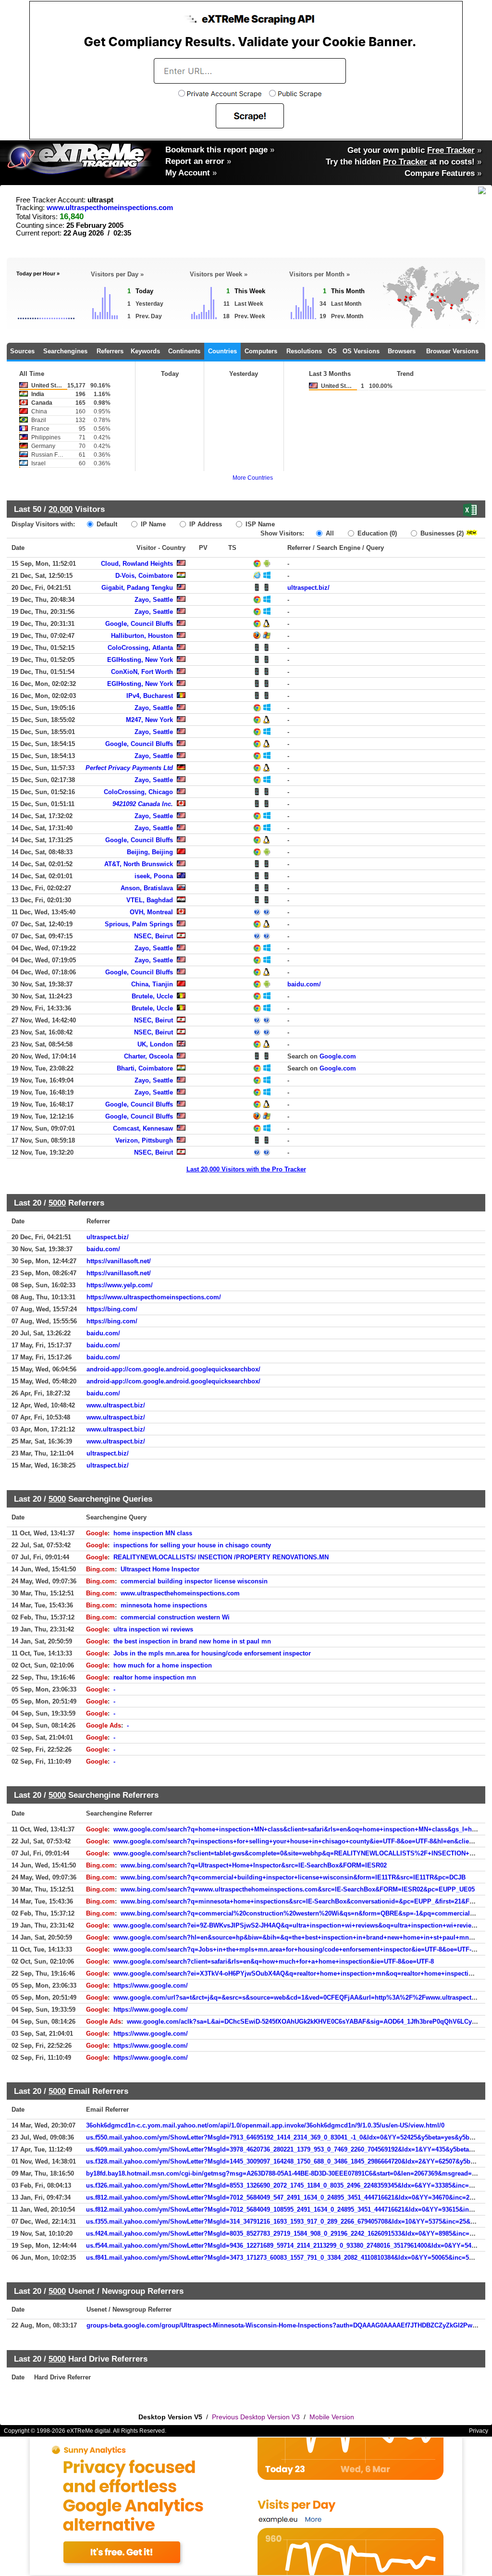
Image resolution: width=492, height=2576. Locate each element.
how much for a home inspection (163, 1665)
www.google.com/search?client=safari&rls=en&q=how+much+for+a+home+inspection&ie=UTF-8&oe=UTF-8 (274, 1961)
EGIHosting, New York (140, 660)
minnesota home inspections (164, 1605)
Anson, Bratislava (147, 888)
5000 (57, 1203)
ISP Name (259, 524)
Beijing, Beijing (150, 852)
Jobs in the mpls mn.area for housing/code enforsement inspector (212, 1653)
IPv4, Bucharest (150, 696)
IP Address (205, 524)
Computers (261, 351)
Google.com (338, 1056)
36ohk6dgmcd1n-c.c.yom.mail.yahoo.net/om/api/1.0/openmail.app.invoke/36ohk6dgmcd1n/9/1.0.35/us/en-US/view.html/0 (265, 2125)
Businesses (441, 533)
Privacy (479, 2431)
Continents (184, 351)
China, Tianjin (152, 984)
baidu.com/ (304, 984)
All (329, 533)
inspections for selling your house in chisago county (192, 1545)
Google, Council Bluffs (139, 624)
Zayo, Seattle (154, 600)
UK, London (155, 1044)
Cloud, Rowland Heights (137, 564)
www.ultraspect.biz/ (116, 1405)
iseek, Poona (154, 876)
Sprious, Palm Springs (139, 924)
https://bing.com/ (112, 1309)
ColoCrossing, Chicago (138, 792)
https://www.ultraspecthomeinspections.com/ (154, 1297)
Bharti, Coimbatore (145, 1068)
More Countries (253, 478)
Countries (222, 351)
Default (106, 524)
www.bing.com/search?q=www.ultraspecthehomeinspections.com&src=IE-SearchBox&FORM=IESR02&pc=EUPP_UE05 (298, 1889)
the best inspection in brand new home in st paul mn (192, 1641)
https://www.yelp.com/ (120, 1285)
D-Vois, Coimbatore (144, 576)
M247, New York (149, 720)
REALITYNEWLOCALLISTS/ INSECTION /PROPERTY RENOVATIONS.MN (221, 1557)
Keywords (145, 351)
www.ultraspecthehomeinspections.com (180, 1593)
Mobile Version (332, 2417)
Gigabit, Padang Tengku (137, 588)
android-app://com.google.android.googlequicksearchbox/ (173, 1369)
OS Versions (361, 351)
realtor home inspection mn (155, 1677)
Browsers (402, 351)
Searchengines (65, 351)
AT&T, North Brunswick (139, 864)
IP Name (152, 524)
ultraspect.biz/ (308, 588)
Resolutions (304, 351)
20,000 (61, 509)
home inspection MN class (153, 1533)
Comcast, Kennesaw (143, 1128)
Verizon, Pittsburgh (144, 1140)
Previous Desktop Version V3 (256, 2417)
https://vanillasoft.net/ (119, 1261)
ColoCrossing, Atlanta (140, 648)
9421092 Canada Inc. (143, 804)
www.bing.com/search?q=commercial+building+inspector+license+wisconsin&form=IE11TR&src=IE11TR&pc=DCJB (293, 1877)
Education (376, 533)
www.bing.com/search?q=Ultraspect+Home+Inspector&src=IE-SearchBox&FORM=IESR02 (254, 1865)
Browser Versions (452, 351)
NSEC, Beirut (154, 936)
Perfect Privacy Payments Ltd (129, 768)
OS (332, 351)
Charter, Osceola (148, 1056)
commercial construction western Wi (175, 1617)
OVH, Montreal (151, 912)
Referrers (110, 351)
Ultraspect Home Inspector (160, 1569)
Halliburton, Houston (142, 636)
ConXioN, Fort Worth (142, 672)
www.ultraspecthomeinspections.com (110, 208)
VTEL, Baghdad (150, 900)
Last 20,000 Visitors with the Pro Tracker (246, 1169)
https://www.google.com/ (151, 1985)
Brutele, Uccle (152, 996)
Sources (22, 351)
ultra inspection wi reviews (153, 1629)
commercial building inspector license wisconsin (194, 1581)
